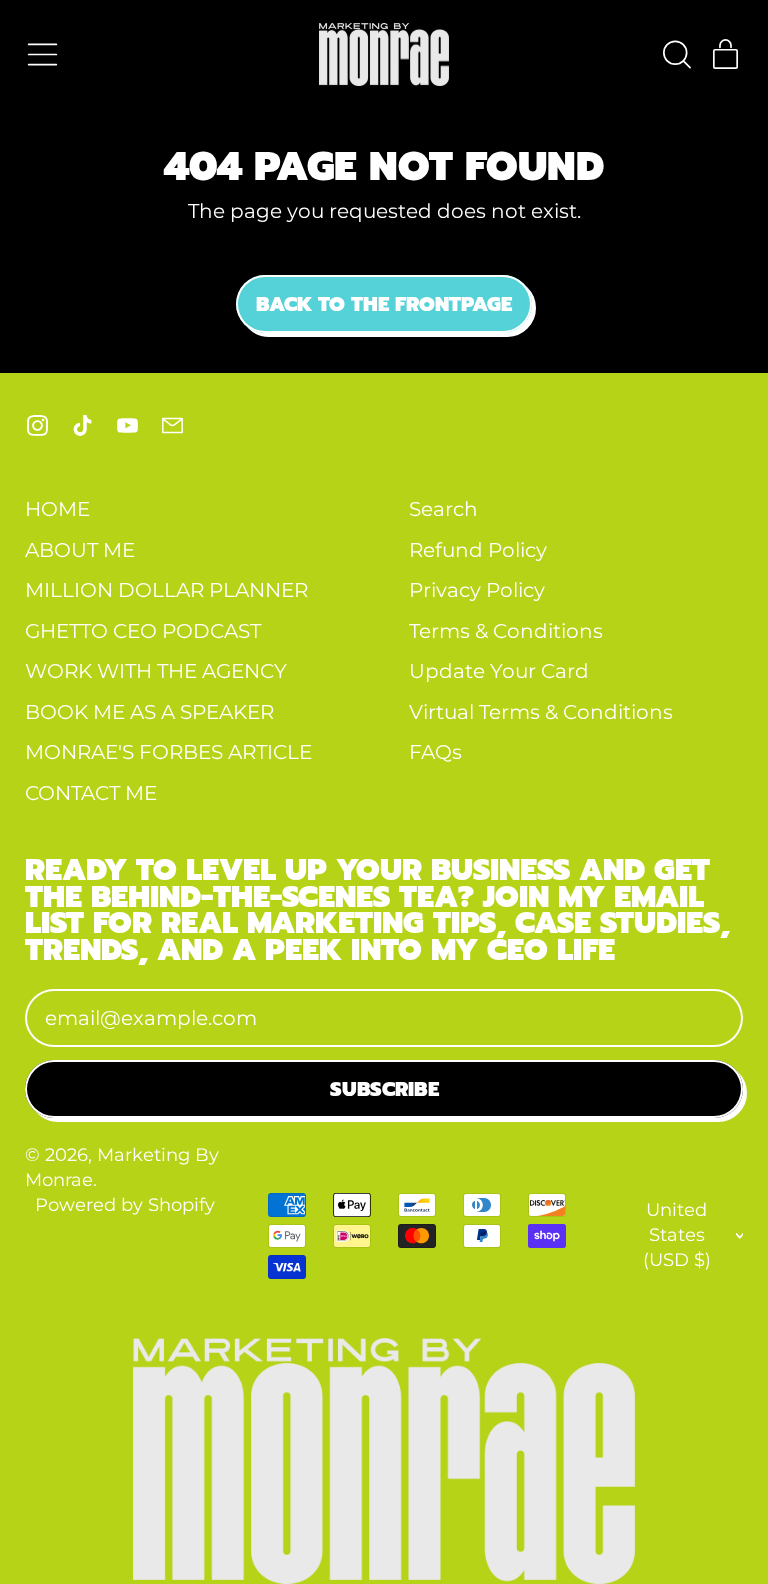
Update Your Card (499, 671)
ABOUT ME (80, 550)
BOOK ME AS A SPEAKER (149, 712)
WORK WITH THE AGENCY (156, 671)
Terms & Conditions (506, 631)
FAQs (435, 752)
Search (443, 509)
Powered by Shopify (125, 1204)
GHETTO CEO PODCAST (143, 631)
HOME (57, 509)
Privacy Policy (477, 590)
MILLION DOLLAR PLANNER (166, 590)
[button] (675, 54)
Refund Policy (478, 550)
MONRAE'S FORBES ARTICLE (168, 752)
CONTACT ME (91, 793)
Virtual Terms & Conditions (541, 712)
